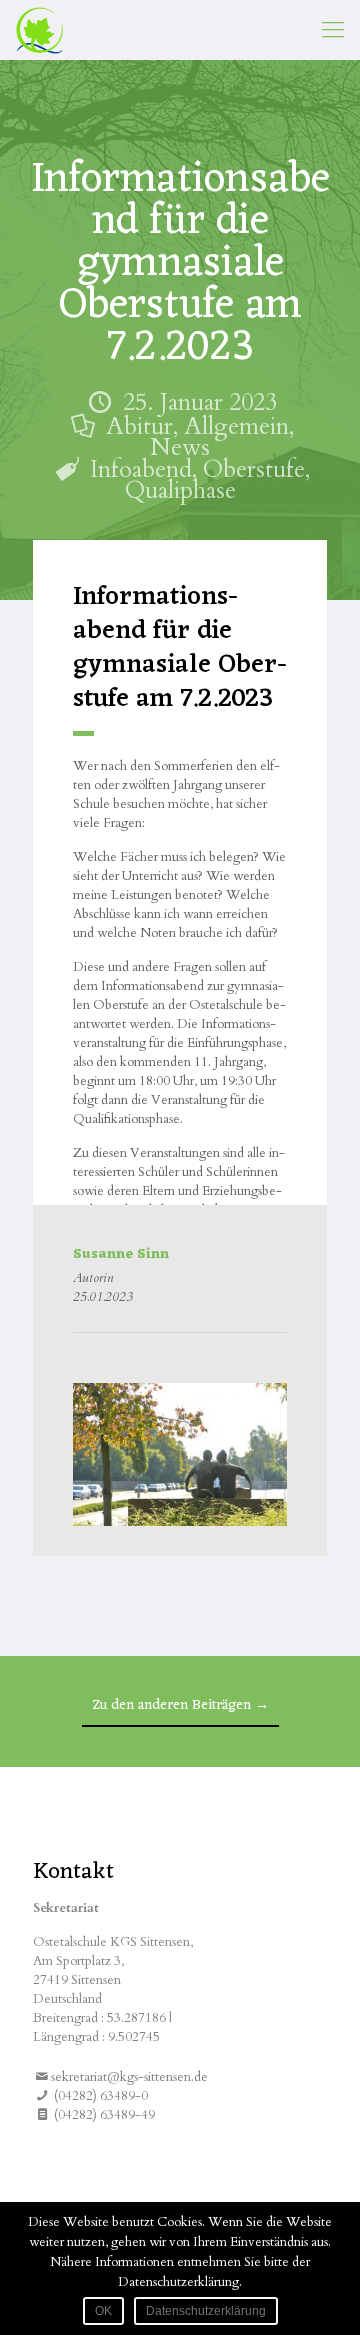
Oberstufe (254, 469)
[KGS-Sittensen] (39, 30)
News (180, 447)
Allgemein (236, 426)
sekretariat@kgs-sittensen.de (129, 2077)
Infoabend (141, 469)
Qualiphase (180, 490)
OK (103, 2311)
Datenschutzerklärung (206, 2311)
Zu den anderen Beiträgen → (180, 1705)
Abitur (139, 426)
